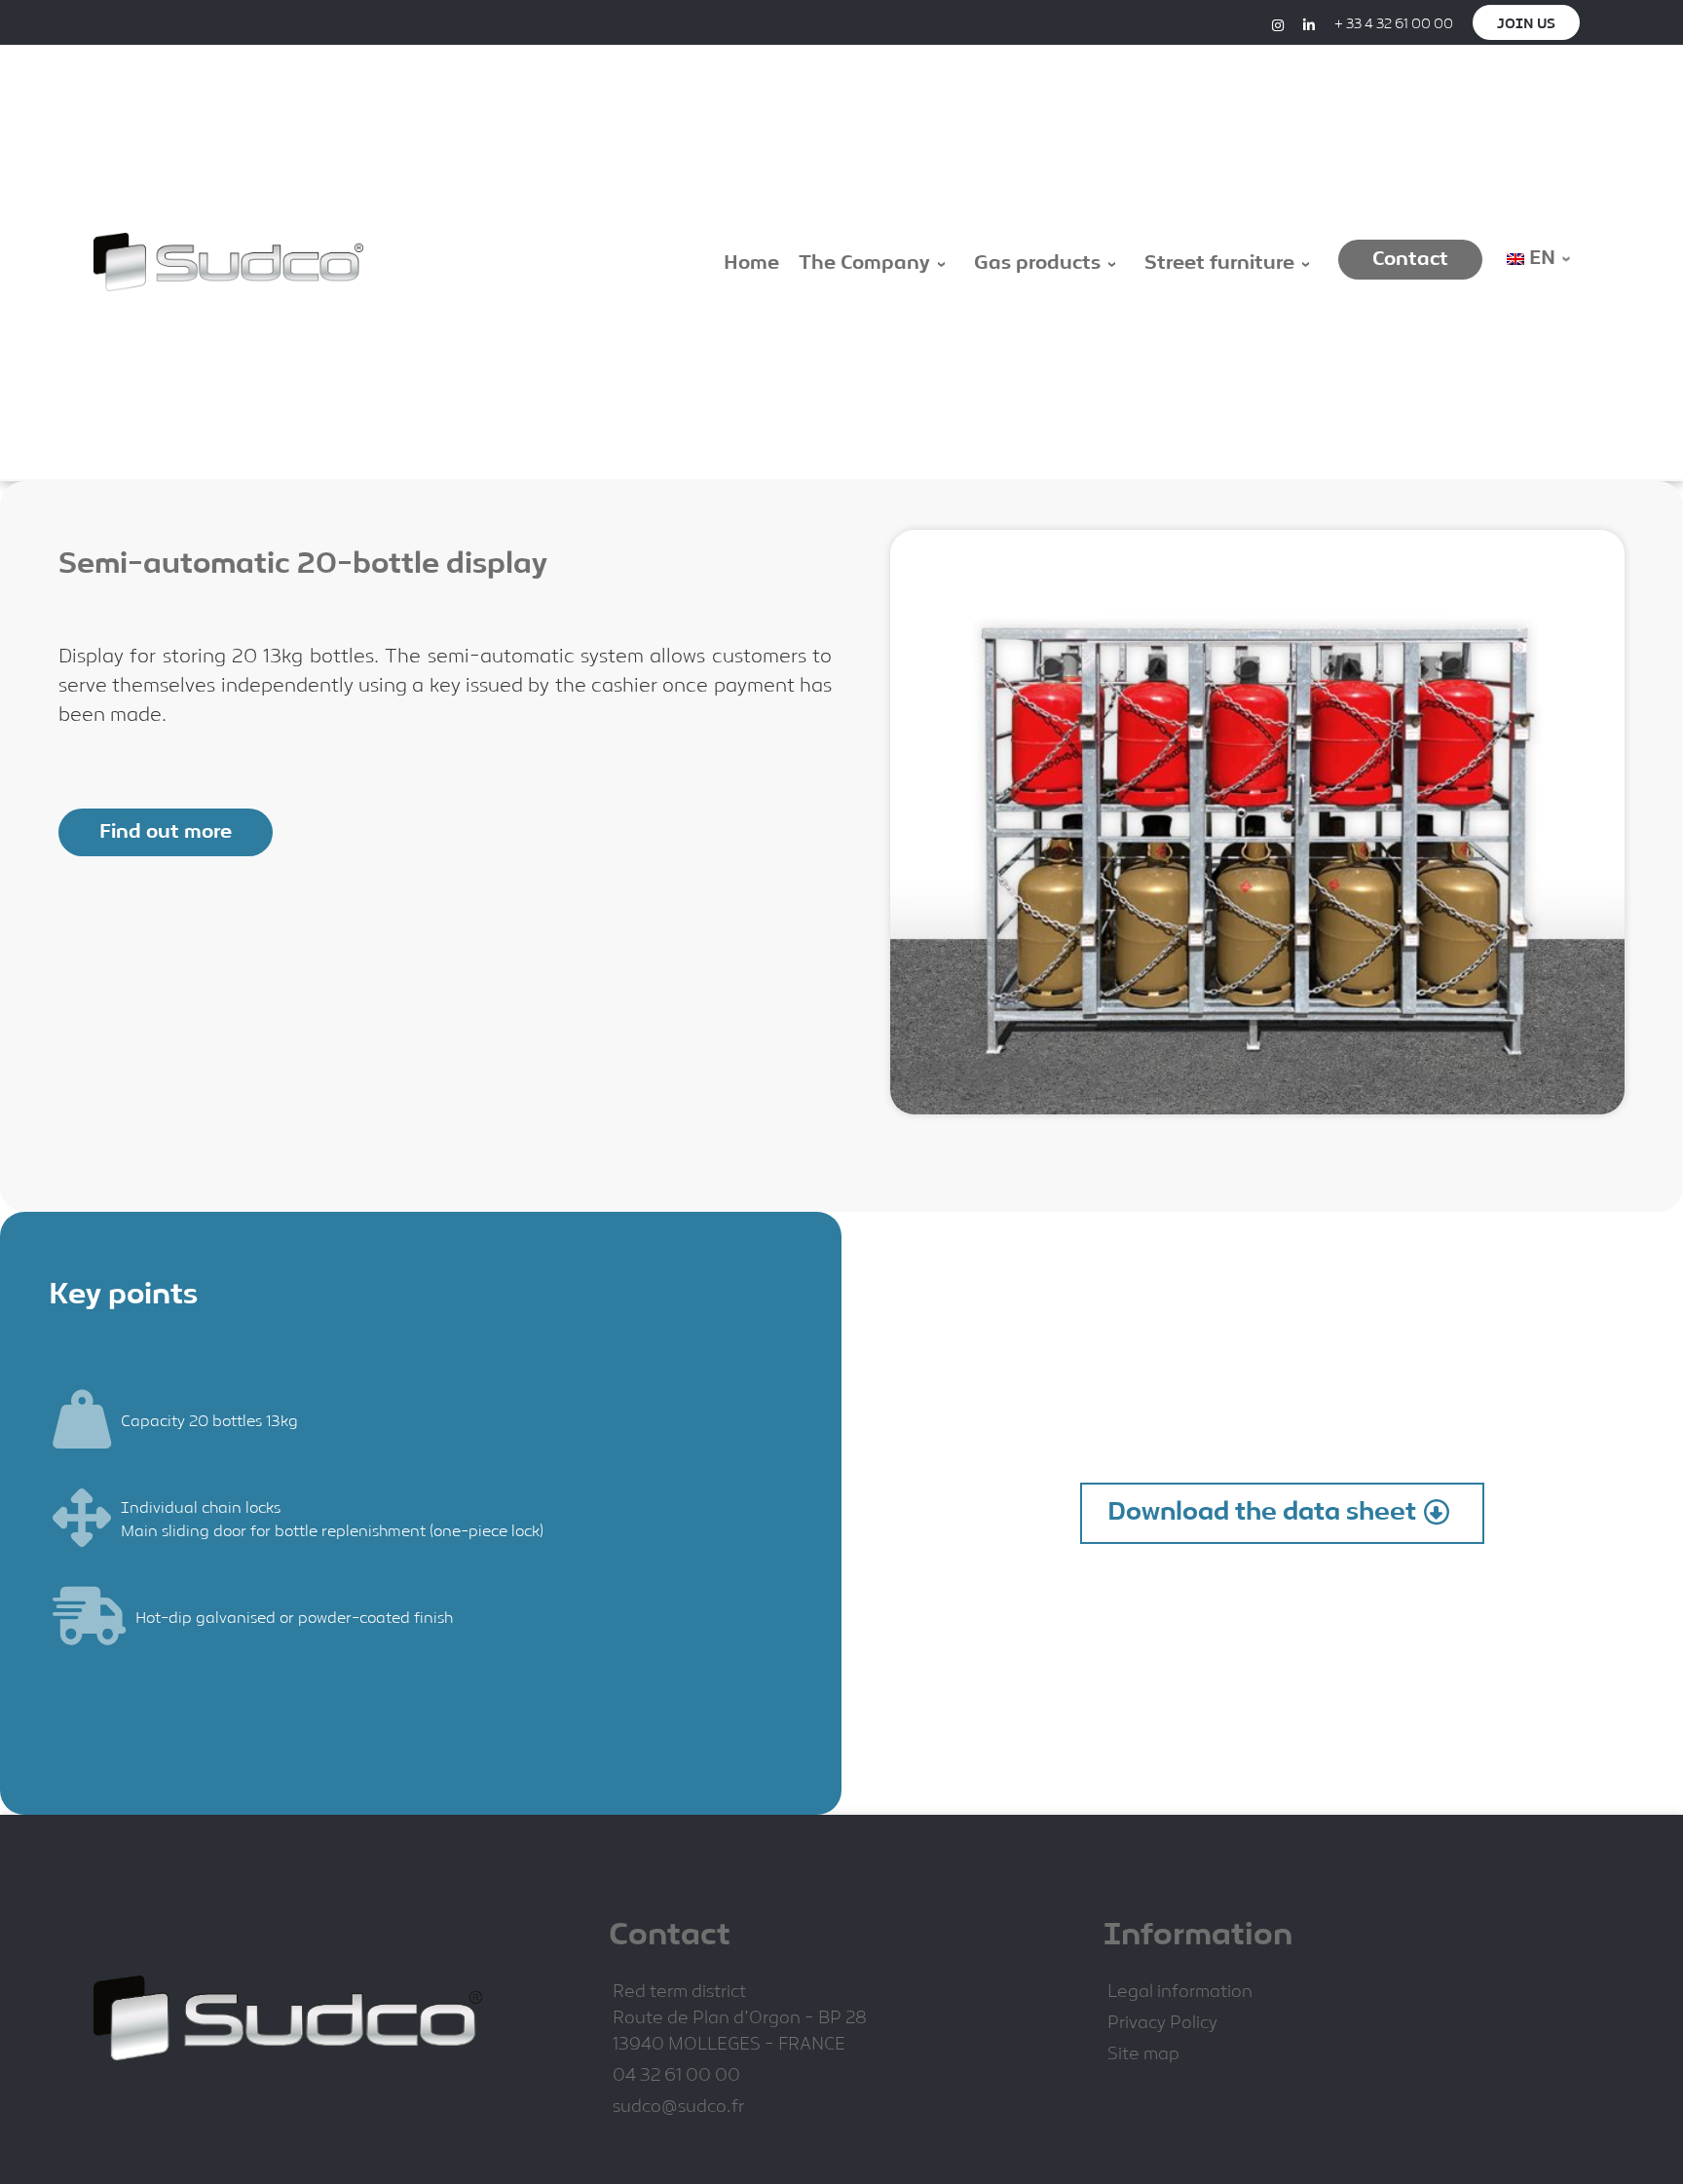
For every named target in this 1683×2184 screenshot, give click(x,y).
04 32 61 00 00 (676, 2076)
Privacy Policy (1162, 2024)
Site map (1143, 2055)
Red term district (679, 1993)
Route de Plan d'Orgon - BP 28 (740, 2019)
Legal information (1180, 1993)
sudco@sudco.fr (678, 2108)
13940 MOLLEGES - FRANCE (729, 2045)
